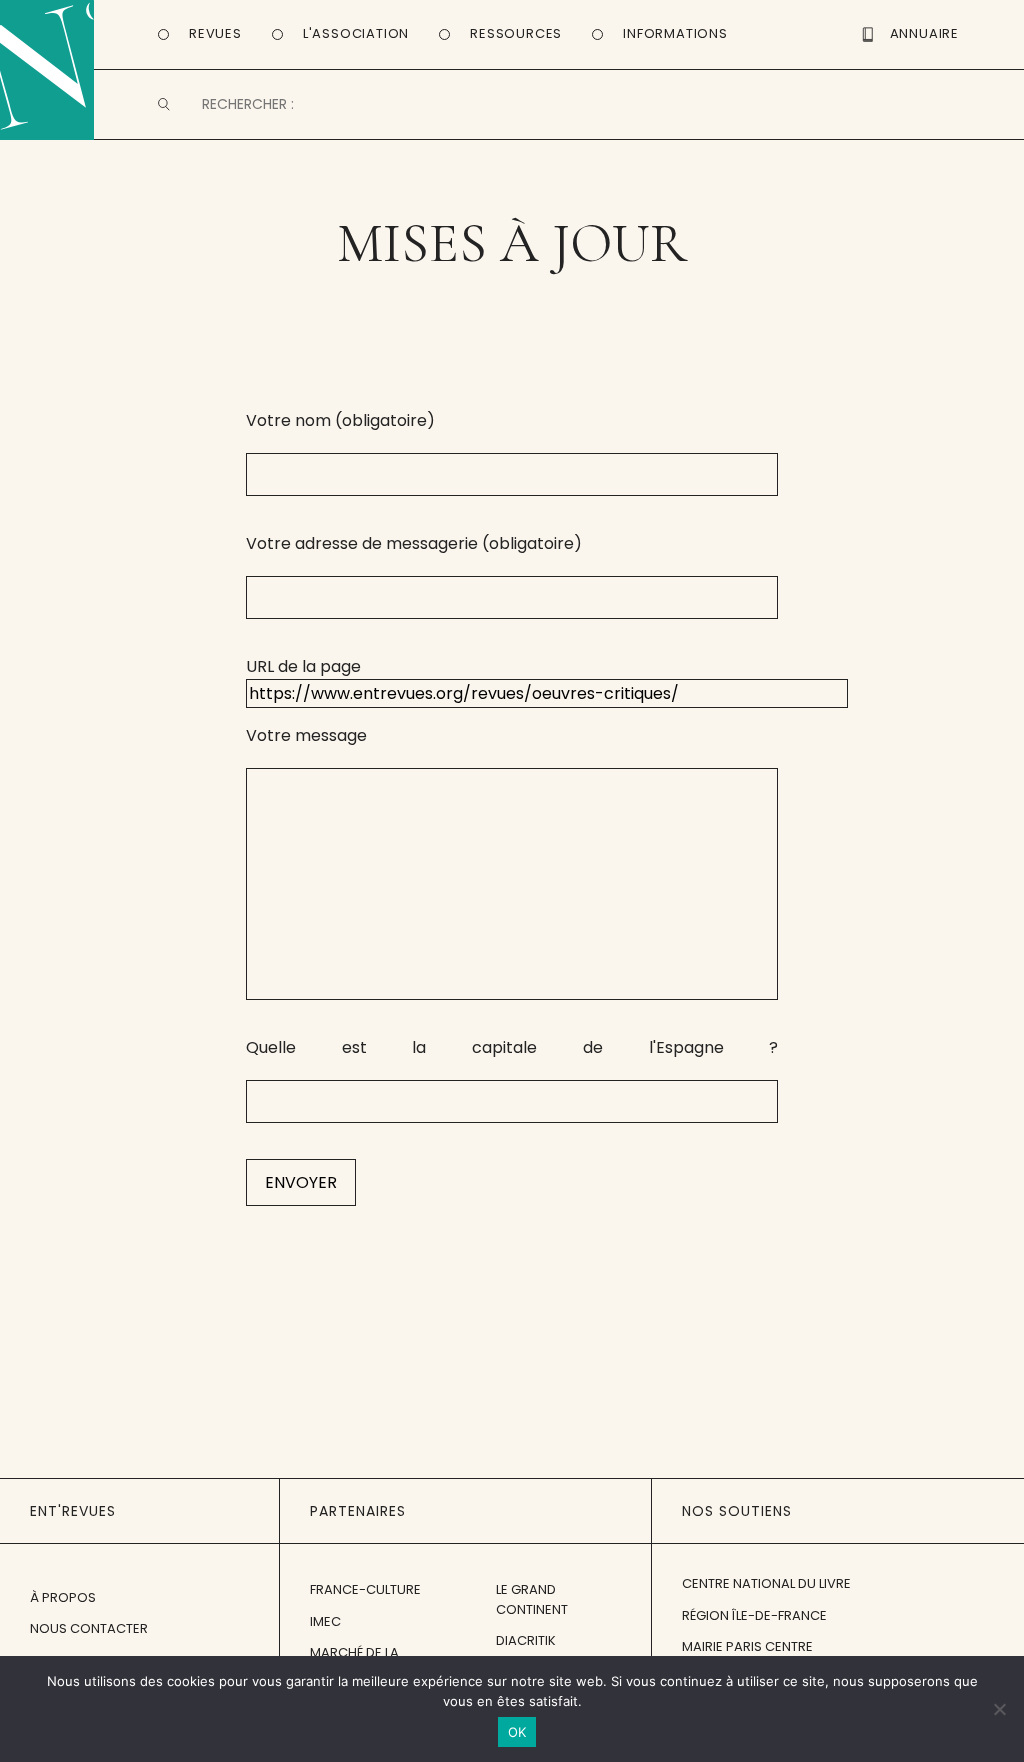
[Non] (999, 1709)
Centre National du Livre (766, 1583)
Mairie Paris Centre (747, 1646)
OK (517, 1732)
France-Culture (365, 1589)
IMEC (325, 1621)
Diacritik (526, 1640)
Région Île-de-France (754, 1615)
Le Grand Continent (532, 1599)
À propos (63, 1597)
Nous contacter (89, 1628)
